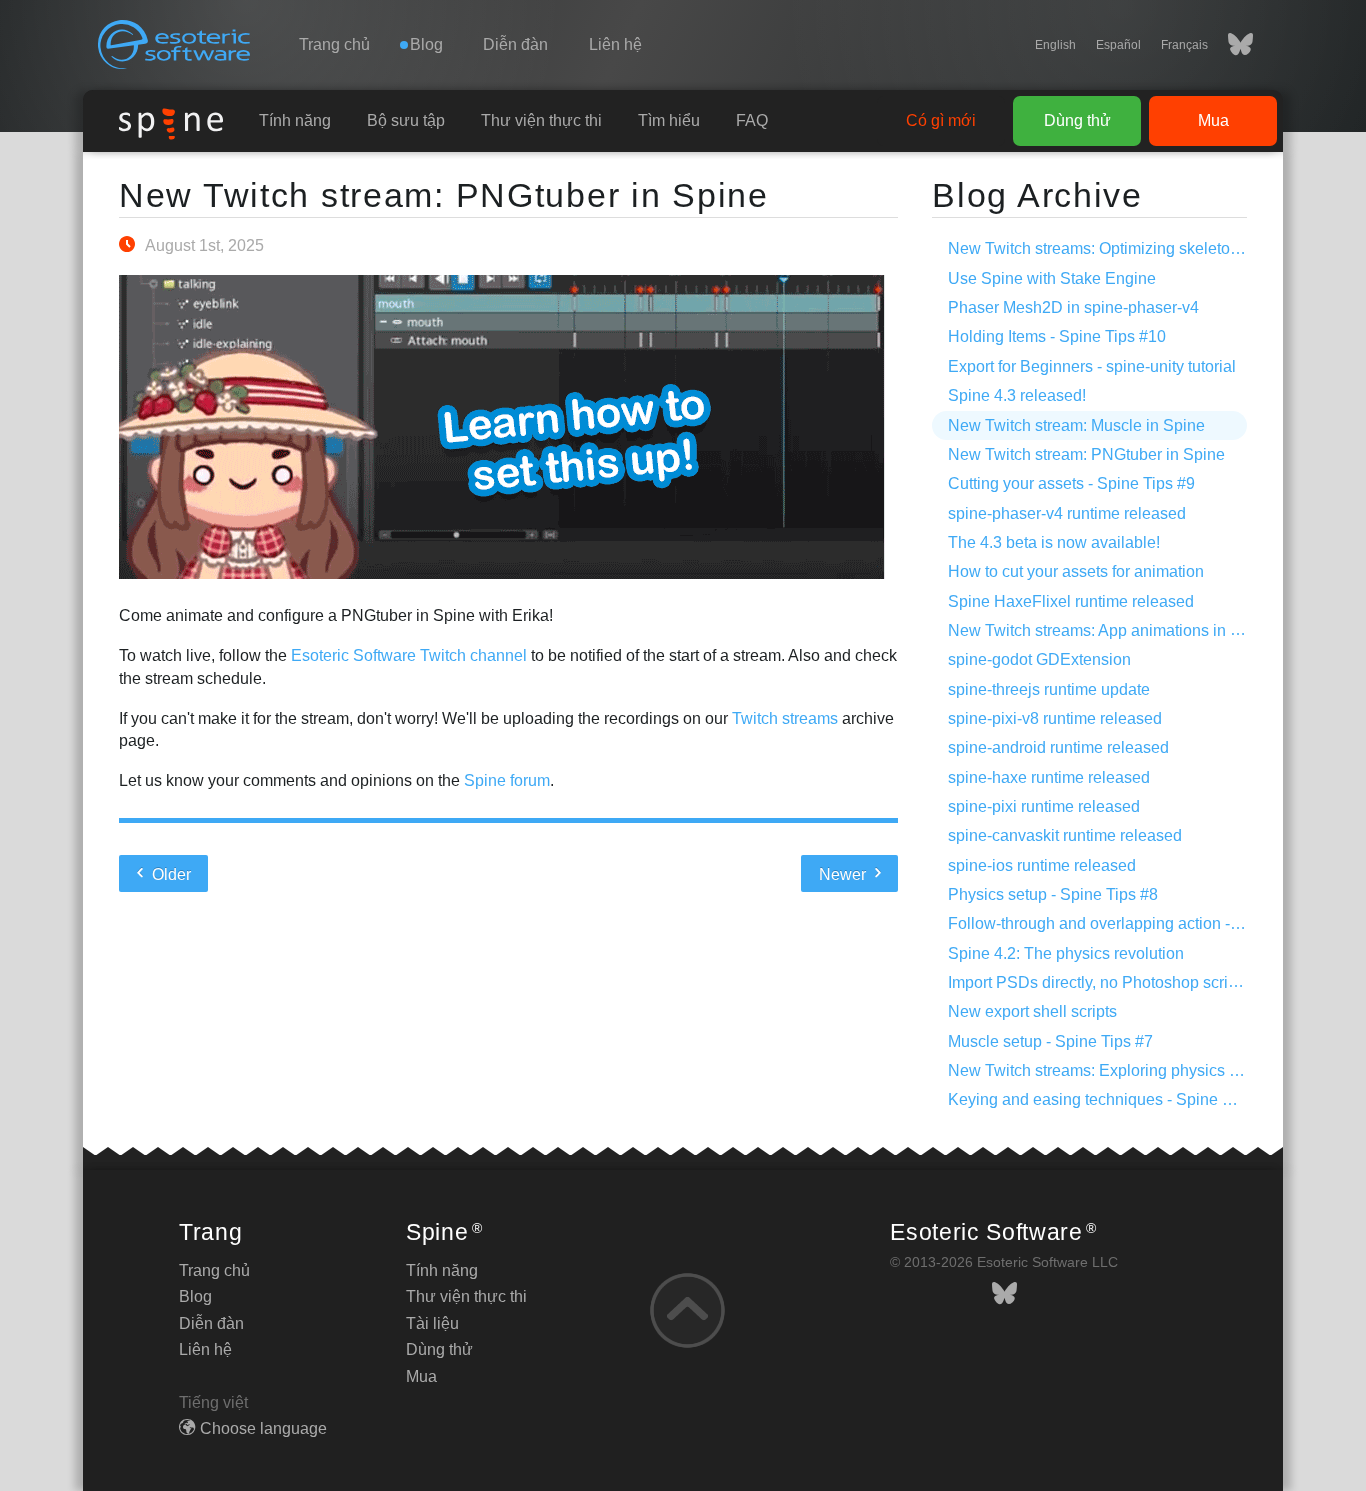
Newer (844, 874)
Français (1184, 45)
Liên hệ (615, 44)
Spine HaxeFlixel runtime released (1071, 601)
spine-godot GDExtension (1039, 659)
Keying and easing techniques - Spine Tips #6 (1111, 1099)
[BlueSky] (1230, 45)
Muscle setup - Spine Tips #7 (1050, 1041)
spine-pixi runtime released (1044, 806)
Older (169, 874)
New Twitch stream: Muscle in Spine (1076, 425)
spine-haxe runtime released (1049, 777)
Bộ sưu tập (406, 120)
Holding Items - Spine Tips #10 (1057, 336)
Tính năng (295, 120)
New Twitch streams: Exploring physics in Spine (1118, 1070)
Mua (1213, 120)
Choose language (263, 1428)
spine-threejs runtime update (1049, 689)
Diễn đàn (515, 44)
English (1055, 45)
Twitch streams (785, 718)
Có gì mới (941, 120)
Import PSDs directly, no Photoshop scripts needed (1127, 982)
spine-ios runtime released (1042, 865)
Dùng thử (1077, 120)
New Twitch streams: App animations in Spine (1110, 630)
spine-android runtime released (1058, 747)
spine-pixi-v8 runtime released (1055, 718)
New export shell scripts (1032, 1011)
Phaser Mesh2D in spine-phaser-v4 (1073, 307)
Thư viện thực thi (541, 120)
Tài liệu (432, 1323)
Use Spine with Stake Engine (1052, 278)
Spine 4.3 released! (1017, 395)
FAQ (752, 120)
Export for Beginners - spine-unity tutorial (1092, 366)
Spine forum (507, 780)
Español (1118, 45)
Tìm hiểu (669, 120)
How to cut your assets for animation (1076, 571)
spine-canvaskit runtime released (1065, 835)
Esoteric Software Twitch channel (409, 655)
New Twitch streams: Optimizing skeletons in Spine (1129, 248)
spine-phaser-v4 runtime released (1067, 513)
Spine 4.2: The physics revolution (1066, 953)
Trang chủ (334, 44)
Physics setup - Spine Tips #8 (1053, 894)
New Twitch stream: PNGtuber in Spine (444, 195)
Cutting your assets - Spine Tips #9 (1071, 483)
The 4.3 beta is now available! (1054, 542)
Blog (195, 1296)
